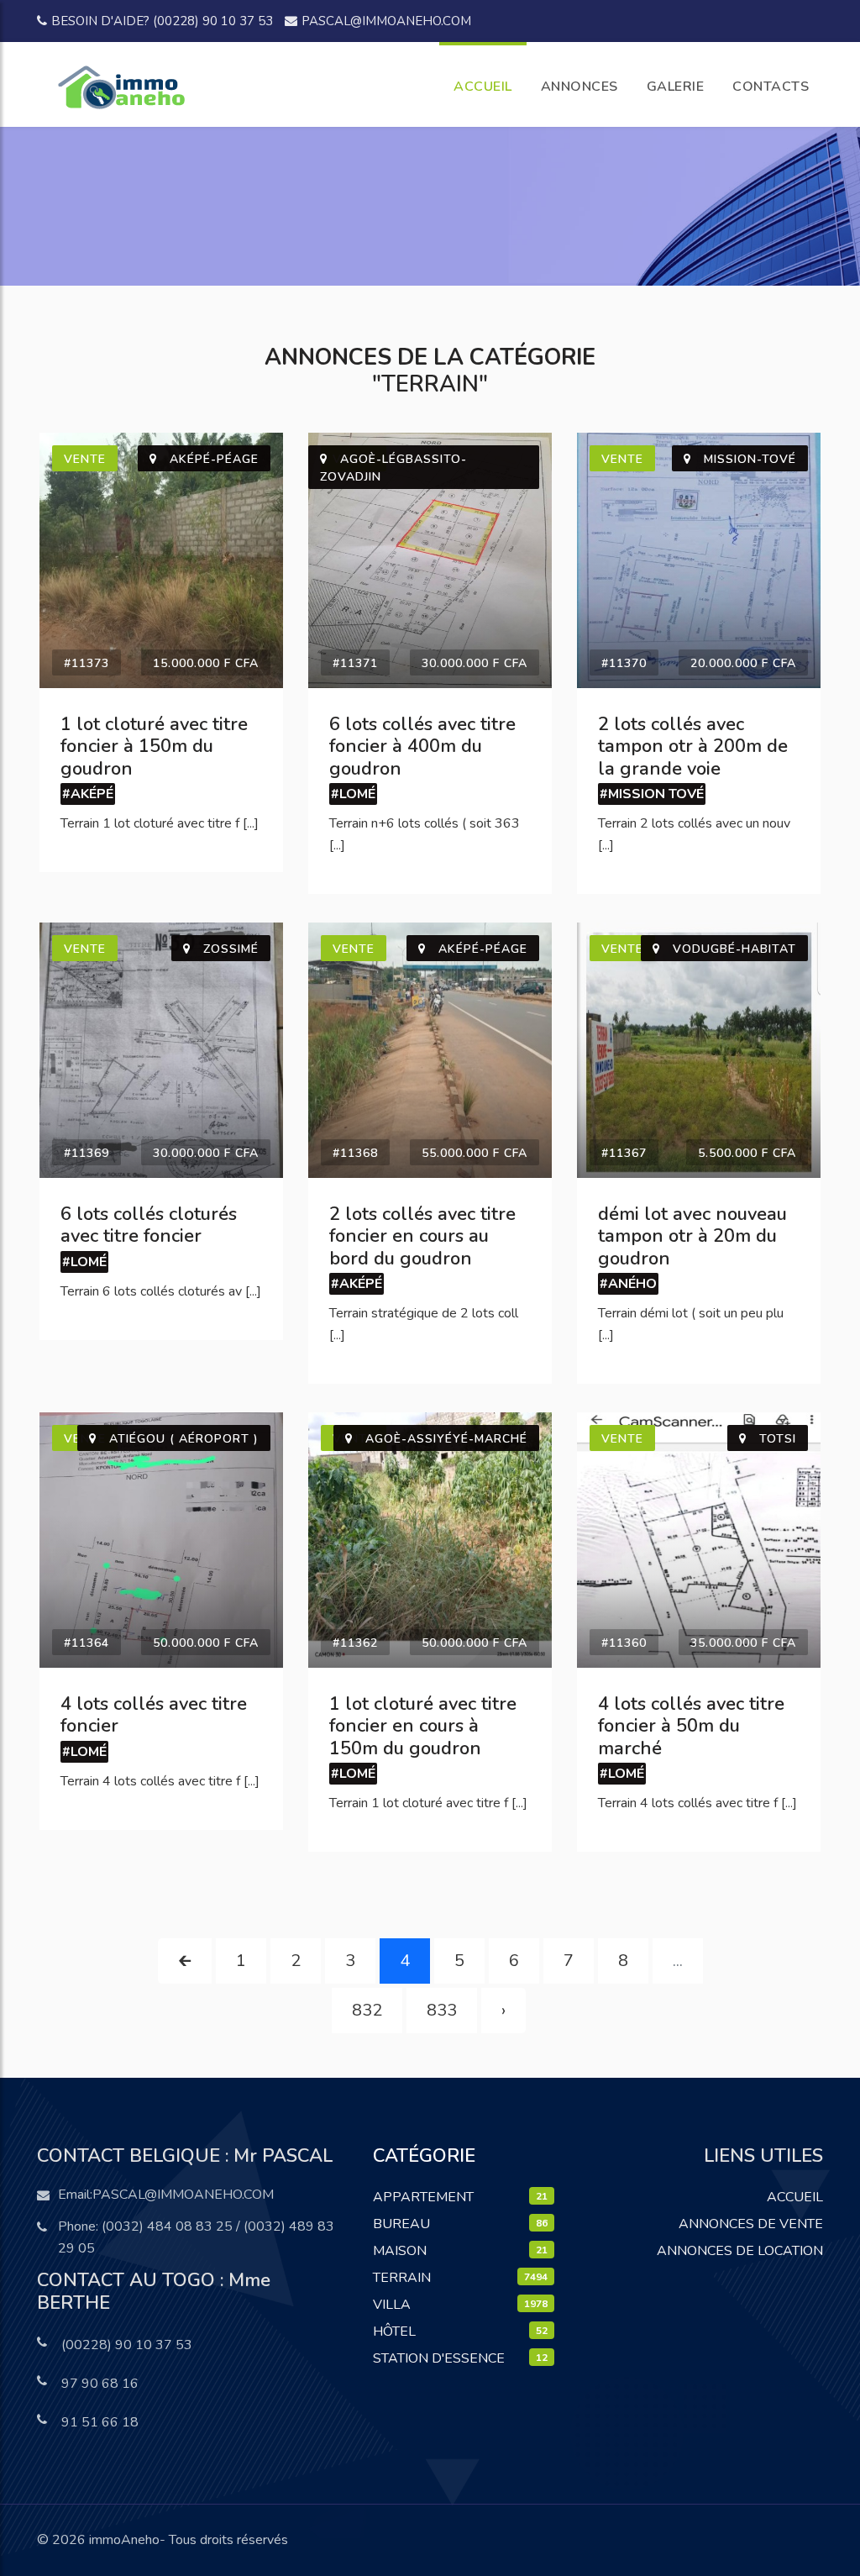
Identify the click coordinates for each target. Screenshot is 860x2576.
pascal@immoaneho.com (386, 21)
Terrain (402, 2278)
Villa (392, 2305)
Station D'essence (439, 2358)
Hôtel (394, 2332)
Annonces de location (740, 2251)
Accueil (795, 2197)
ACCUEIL (483, 87)
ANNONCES (579, 87)
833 (442, 2010)
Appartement (423, 2197)
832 (367, 2010)
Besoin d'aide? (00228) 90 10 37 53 (162, 21)
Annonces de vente (751, 2224)
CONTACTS (771, 87)
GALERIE (676, 87)
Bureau (401, 2224)
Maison (400, 2251)
